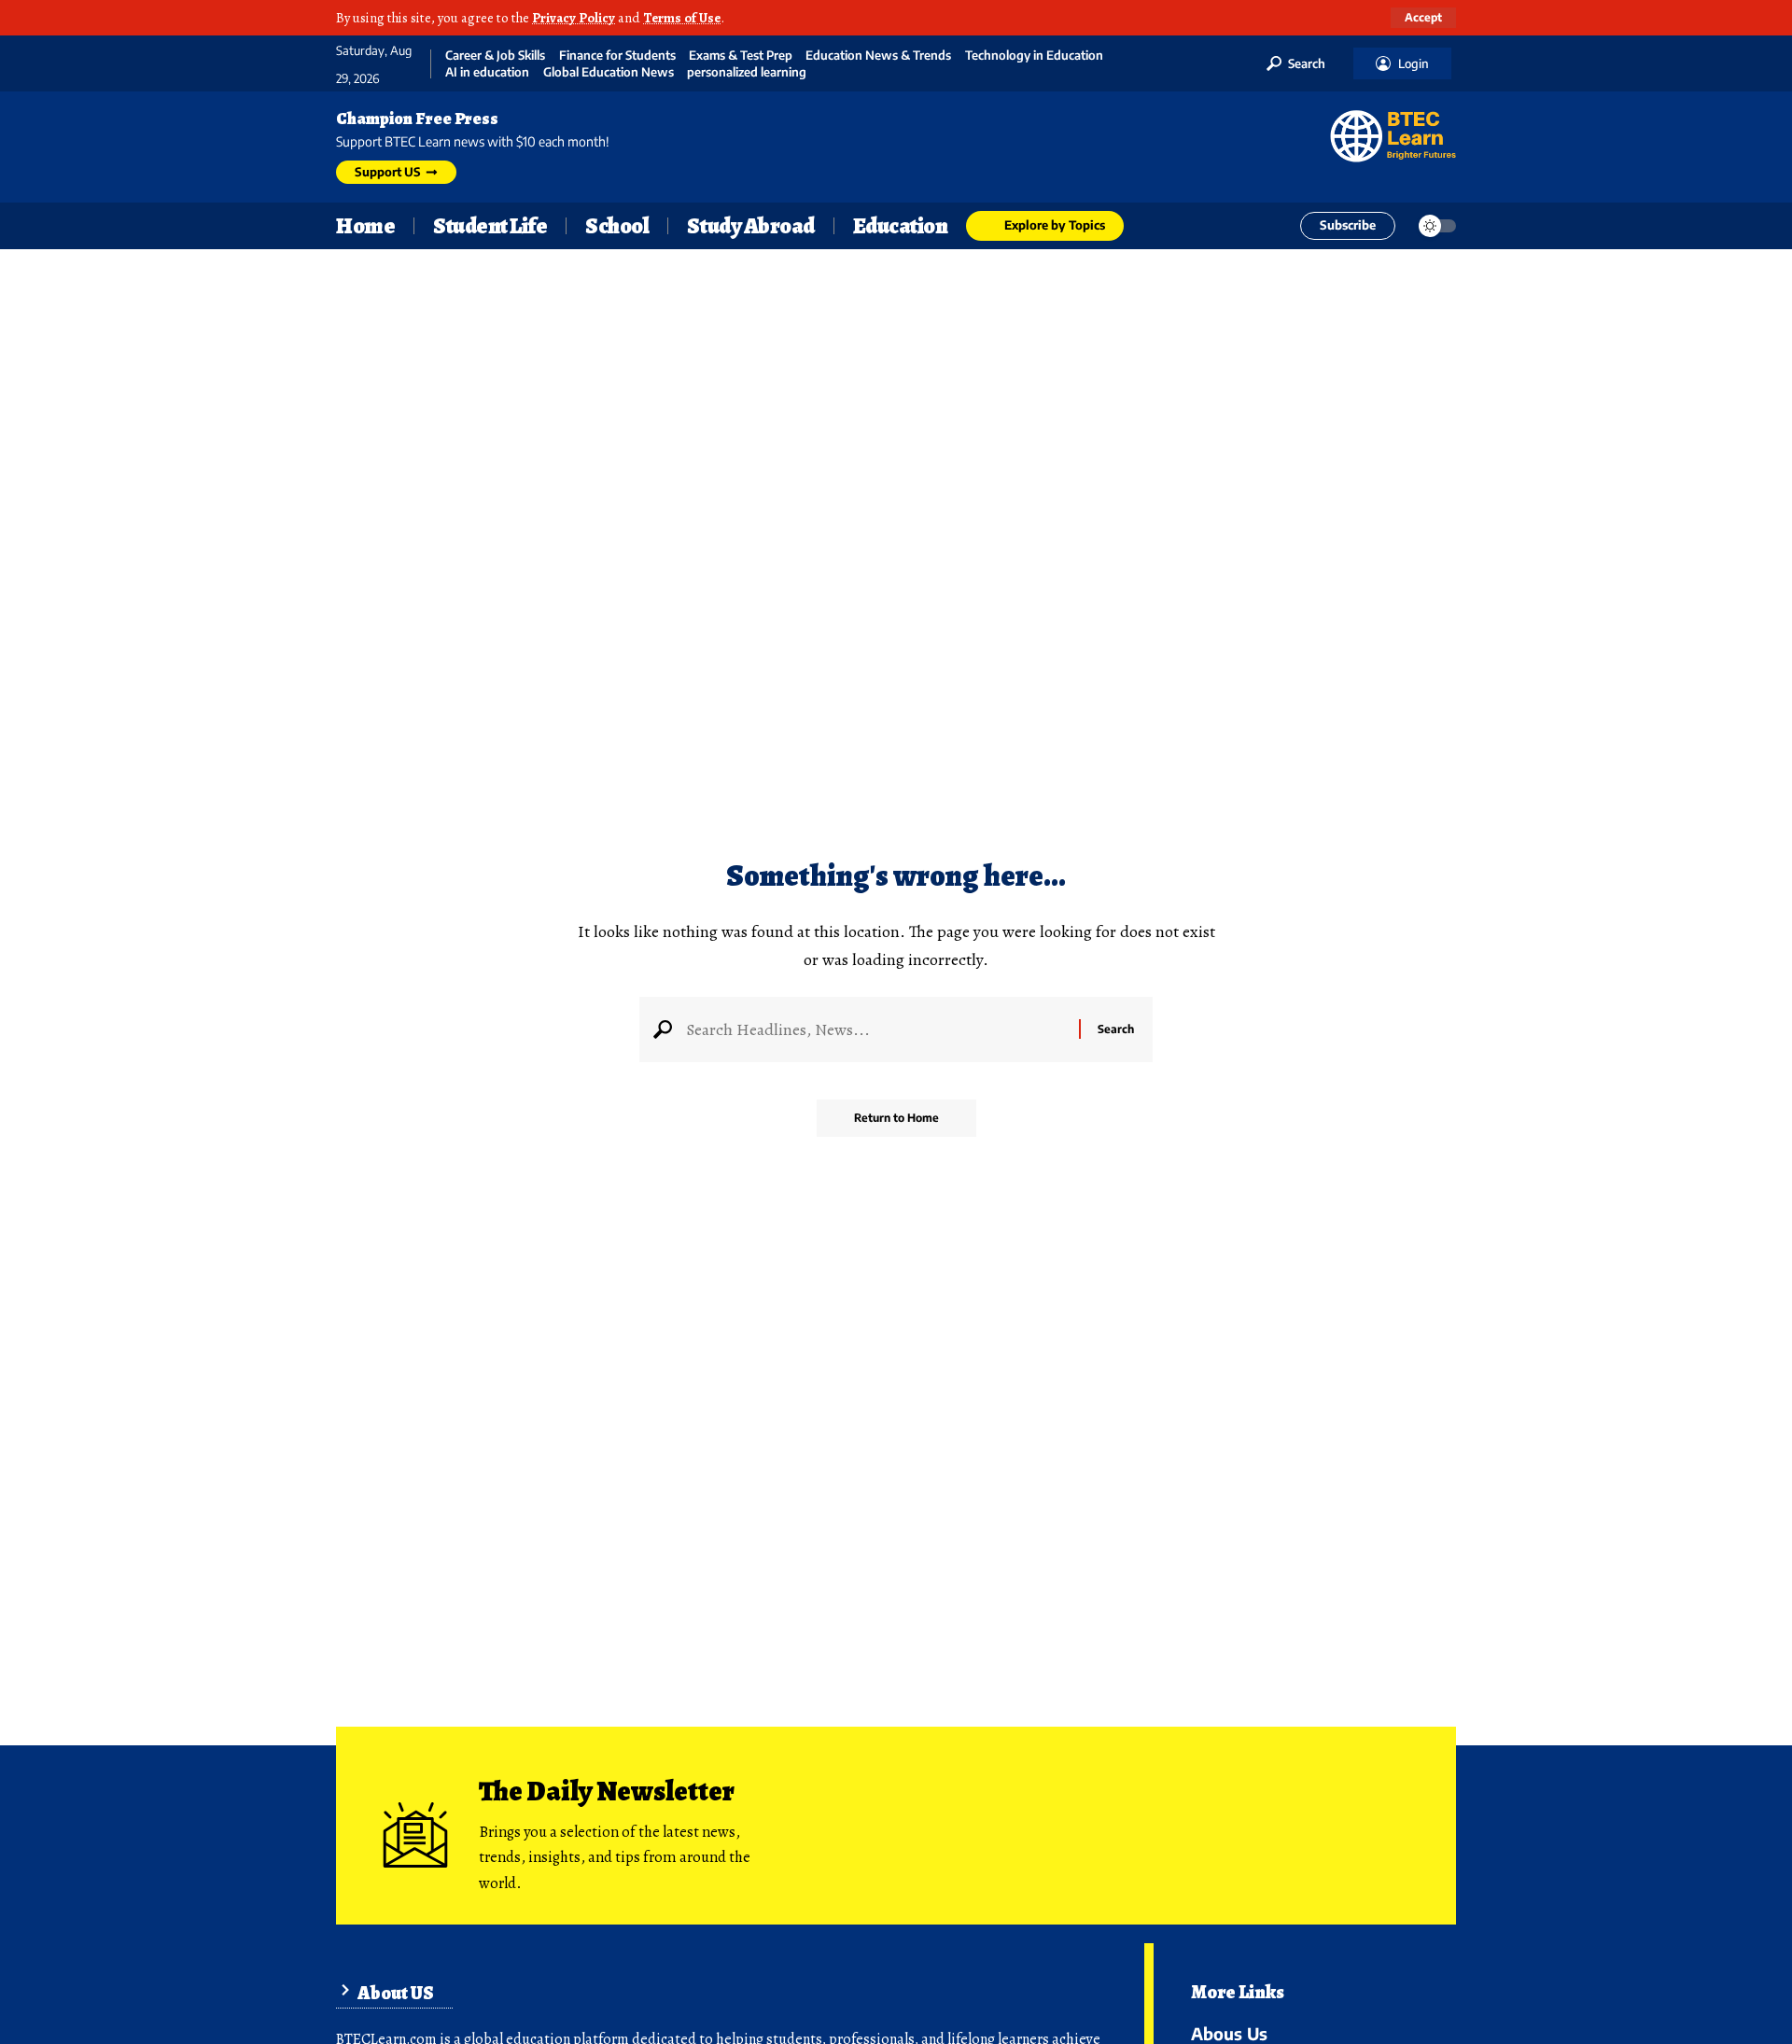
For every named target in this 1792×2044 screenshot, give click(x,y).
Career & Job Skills (495, 56)
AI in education (487, 72)
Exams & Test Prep (741, 56)
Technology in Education (1034, 56)
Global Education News (609, 72)
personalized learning (747, 72)
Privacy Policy (574, 18)
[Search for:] (875, 1029)
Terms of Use (682, 18)
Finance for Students (617, 56)
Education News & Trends (878, 56)
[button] (1423, 18)
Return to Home (896, 1118)
